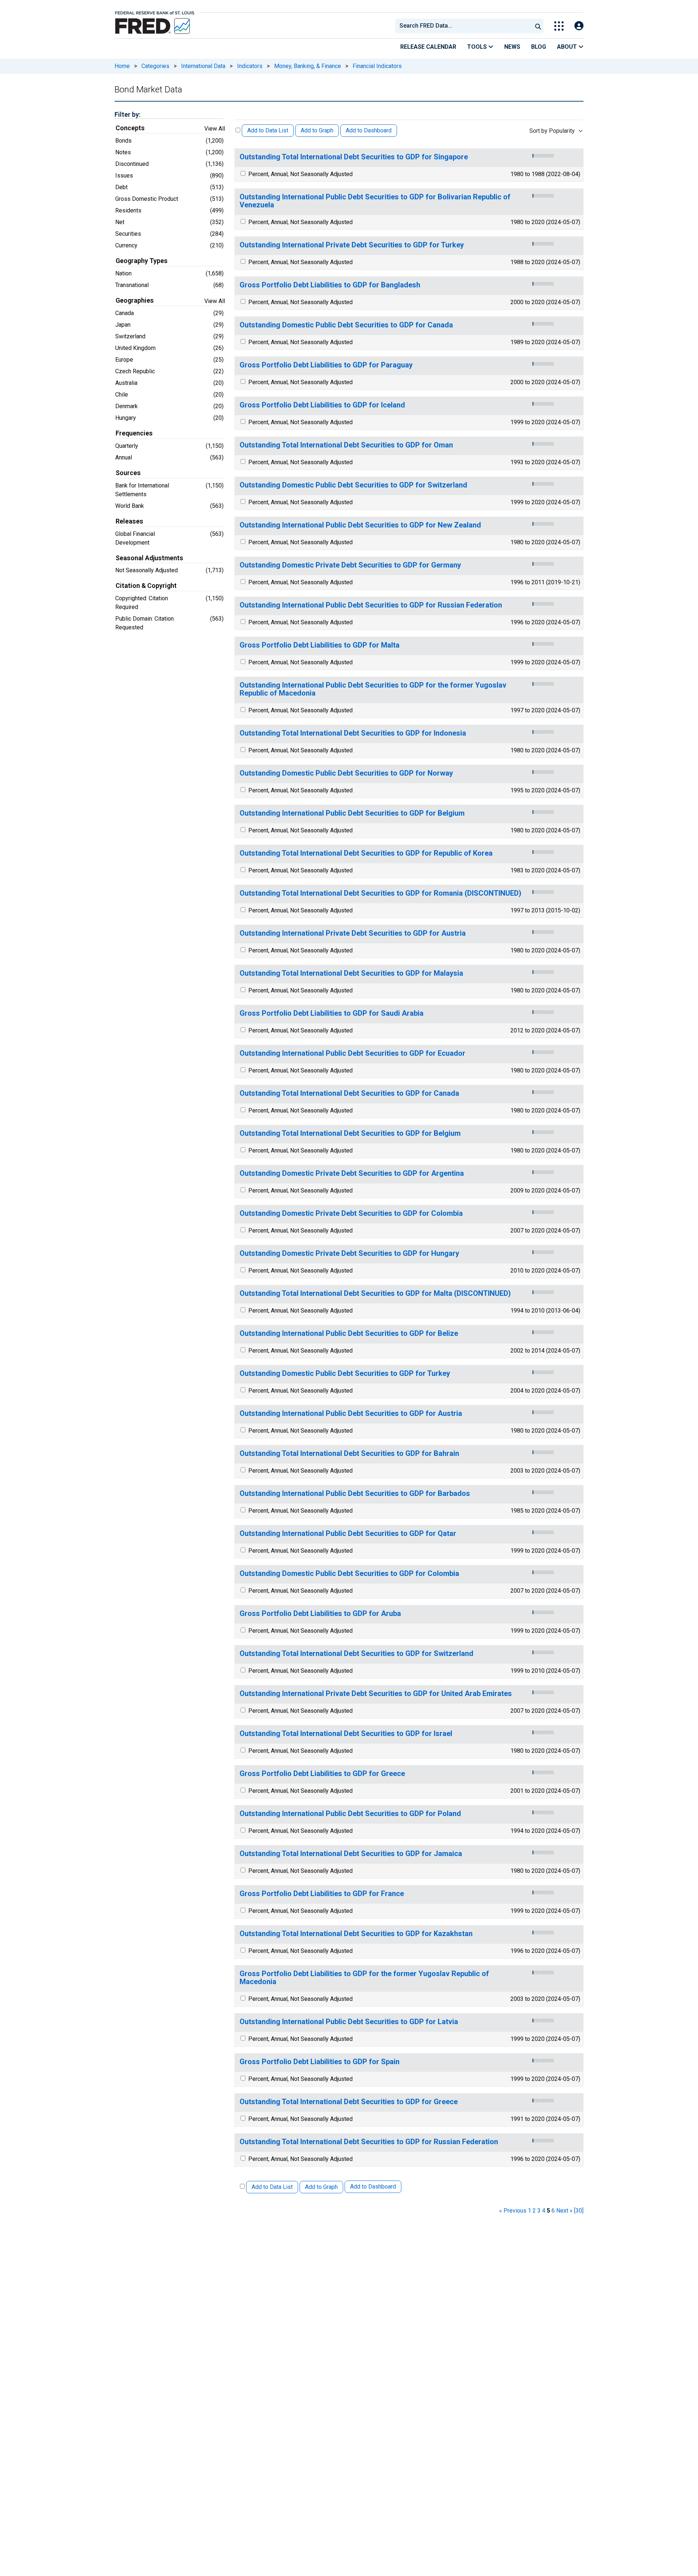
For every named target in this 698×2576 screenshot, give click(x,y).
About (568, 47)
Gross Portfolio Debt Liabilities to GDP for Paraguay (326, 365)
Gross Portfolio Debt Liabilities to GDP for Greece (322, 1774)
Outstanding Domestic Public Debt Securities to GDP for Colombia (349, 1574)
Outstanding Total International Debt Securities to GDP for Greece (349, 2102)
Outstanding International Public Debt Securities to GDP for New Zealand (360, 525)
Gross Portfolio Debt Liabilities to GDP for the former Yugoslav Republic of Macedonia (364, 1978)
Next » (564, 2211)
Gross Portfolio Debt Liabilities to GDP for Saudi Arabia (332, 1013)
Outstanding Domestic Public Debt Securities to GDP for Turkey (345, 1373)
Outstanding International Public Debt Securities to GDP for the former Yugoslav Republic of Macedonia (373, 689)
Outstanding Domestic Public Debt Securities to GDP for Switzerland (353, 485)
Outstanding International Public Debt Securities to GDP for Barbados (355, 1494)
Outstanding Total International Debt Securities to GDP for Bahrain (349, 1454)
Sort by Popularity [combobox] (552, 131)
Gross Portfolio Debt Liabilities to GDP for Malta (320, 645)
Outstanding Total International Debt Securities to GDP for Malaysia (351, 973)
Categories (155, 66)
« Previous (513, 2211)
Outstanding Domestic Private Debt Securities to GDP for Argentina (352, 1173)
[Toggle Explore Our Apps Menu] (559, 26)
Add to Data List (268, 130)
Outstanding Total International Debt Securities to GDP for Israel (346, 1734)
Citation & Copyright (146, 586)
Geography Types (142, 261)
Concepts (130, 128)
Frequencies (134, 433)
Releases (129, 521)
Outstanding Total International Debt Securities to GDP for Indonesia (353, 733)
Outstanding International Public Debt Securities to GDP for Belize (349, 1333)
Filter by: (127, 114)
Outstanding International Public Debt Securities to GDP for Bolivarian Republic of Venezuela (375, 201)
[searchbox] (465, 26)
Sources (128, 473)
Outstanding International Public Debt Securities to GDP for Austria (351, 1414)
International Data (203, 66)
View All (215, 129)
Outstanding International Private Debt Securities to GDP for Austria (353, 933)
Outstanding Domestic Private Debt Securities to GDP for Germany (350, 565)
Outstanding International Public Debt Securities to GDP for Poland (350, 1814)
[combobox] (463, 26)
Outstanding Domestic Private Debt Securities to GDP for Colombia (351, 1213)
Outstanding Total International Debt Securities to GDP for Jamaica (351, 1854)
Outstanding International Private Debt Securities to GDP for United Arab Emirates (376, 1694)
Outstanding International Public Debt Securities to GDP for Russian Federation (371, 605)
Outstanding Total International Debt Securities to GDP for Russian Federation (369, 2142)
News (512, 47)
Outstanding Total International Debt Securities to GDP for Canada (349, 1093)
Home (122, 66)
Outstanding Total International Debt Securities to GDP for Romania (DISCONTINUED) (380, 893)
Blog (539, 47)
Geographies (135, 300)
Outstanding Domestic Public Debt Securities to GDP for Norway (346, 773)
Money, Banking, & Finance (308, 66)
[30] (579, 2211)
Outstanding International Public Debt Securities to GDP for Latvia (349, 2022)
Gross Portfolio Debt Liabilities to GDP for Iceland (322, 405)
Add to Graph (317, 130)
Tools (478, 47)
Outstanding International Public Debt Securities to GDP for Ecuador (352, 1053)
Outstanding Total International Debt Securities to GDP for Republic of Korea (366, 853)
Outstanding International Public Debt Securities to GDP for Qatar (348, 1534)
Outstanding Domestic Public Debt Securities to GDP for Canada (346, 325)
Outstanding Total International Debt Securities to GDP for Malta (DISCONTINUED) (375, 1293)
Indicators (250, 66)
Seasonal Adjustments (149, 558)
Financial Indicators (377, 66)
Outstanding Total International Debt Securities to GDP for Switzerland (356, 1654)
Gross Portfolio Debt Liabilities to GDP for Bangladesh (330, 285)
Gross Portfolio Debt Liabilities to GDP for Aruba (320, 1614)
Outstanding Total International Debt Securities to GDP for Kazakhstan (356, 1934)
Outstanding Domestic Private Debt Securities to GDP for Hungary (349, 1253)
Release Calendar (428, 47)
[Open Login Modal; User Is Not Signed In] (579, 26)
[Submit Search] (538, 26)
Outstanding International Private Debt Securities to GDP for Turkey (352, 245)
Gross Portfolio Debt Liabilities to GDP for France (322, 1894)
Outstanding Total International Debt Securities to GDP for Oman (346, 445)
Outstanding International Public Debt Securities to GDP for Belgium (352, 813)
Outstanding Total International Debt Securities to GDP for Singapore (354, 157)
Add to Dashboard (369, 130)
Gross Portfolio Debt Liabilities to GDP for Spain (320, 2062)
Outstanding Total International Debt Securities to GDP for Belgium (350, 1133)
